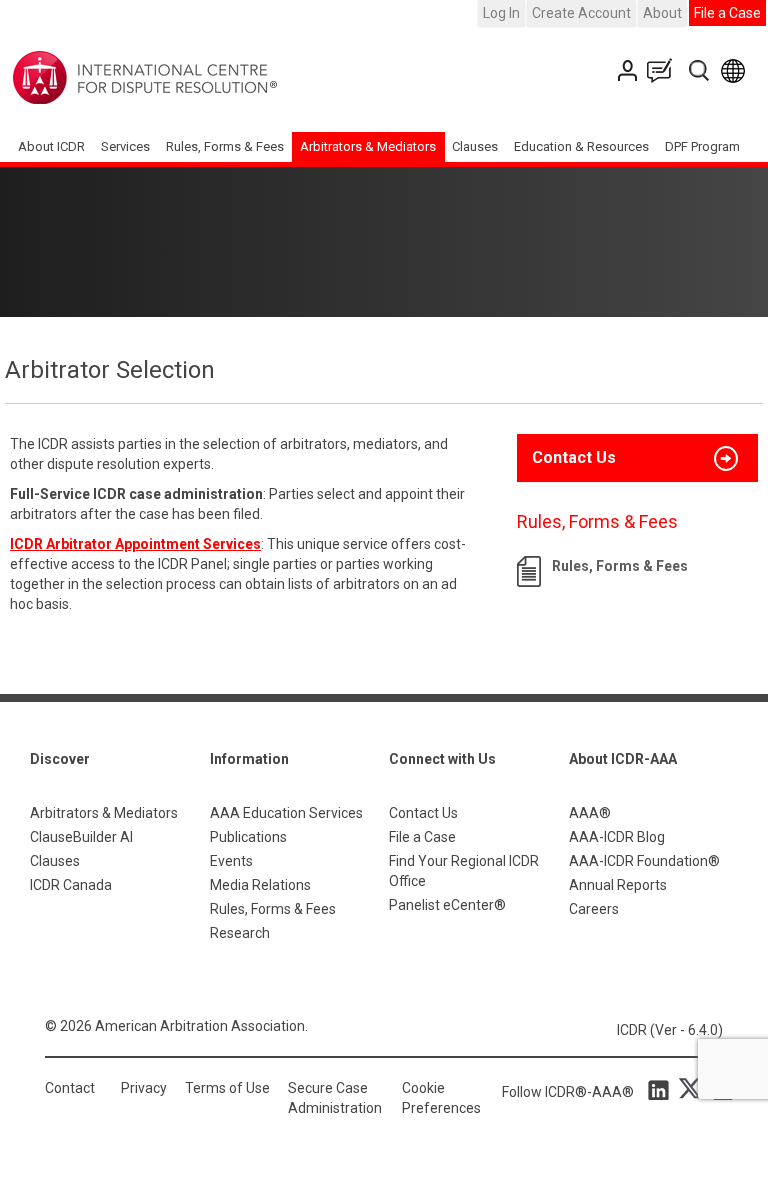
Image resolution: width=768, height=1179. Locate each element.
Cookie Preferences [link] (441, 1098)
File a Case (727, 13)
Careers (594, 909)
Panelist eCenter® (447, 905)
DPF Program (702, 146)
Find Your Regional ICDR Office (464, 871)
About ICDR (51, 146)
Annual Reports (618, 885)
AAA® (590, 813)
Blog (664, 70)
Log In (501, 13)
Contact (70, 1088)
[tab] (637, 458)
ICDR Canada (71, 885)
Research (240, 933)
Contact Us (629, 70)
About (662, 13)
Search (700, 70)
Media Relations (260, 885)
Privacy (144, 1088)
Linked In (662, 1089)
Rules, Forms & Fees (225, 146)
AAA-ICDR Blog (617, 837)
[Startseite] (207, 78)
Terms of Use (227, 1088)
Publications (248, 837)
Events (231, 861)
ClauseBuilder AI (81, 837)
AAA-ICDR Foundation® (644, 861)
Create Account (581, 13)
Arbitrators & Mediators (104, 813)
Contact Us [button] (574, 457)
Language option (736, 70)
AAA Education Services (286, 813)
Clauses (475, 146)
